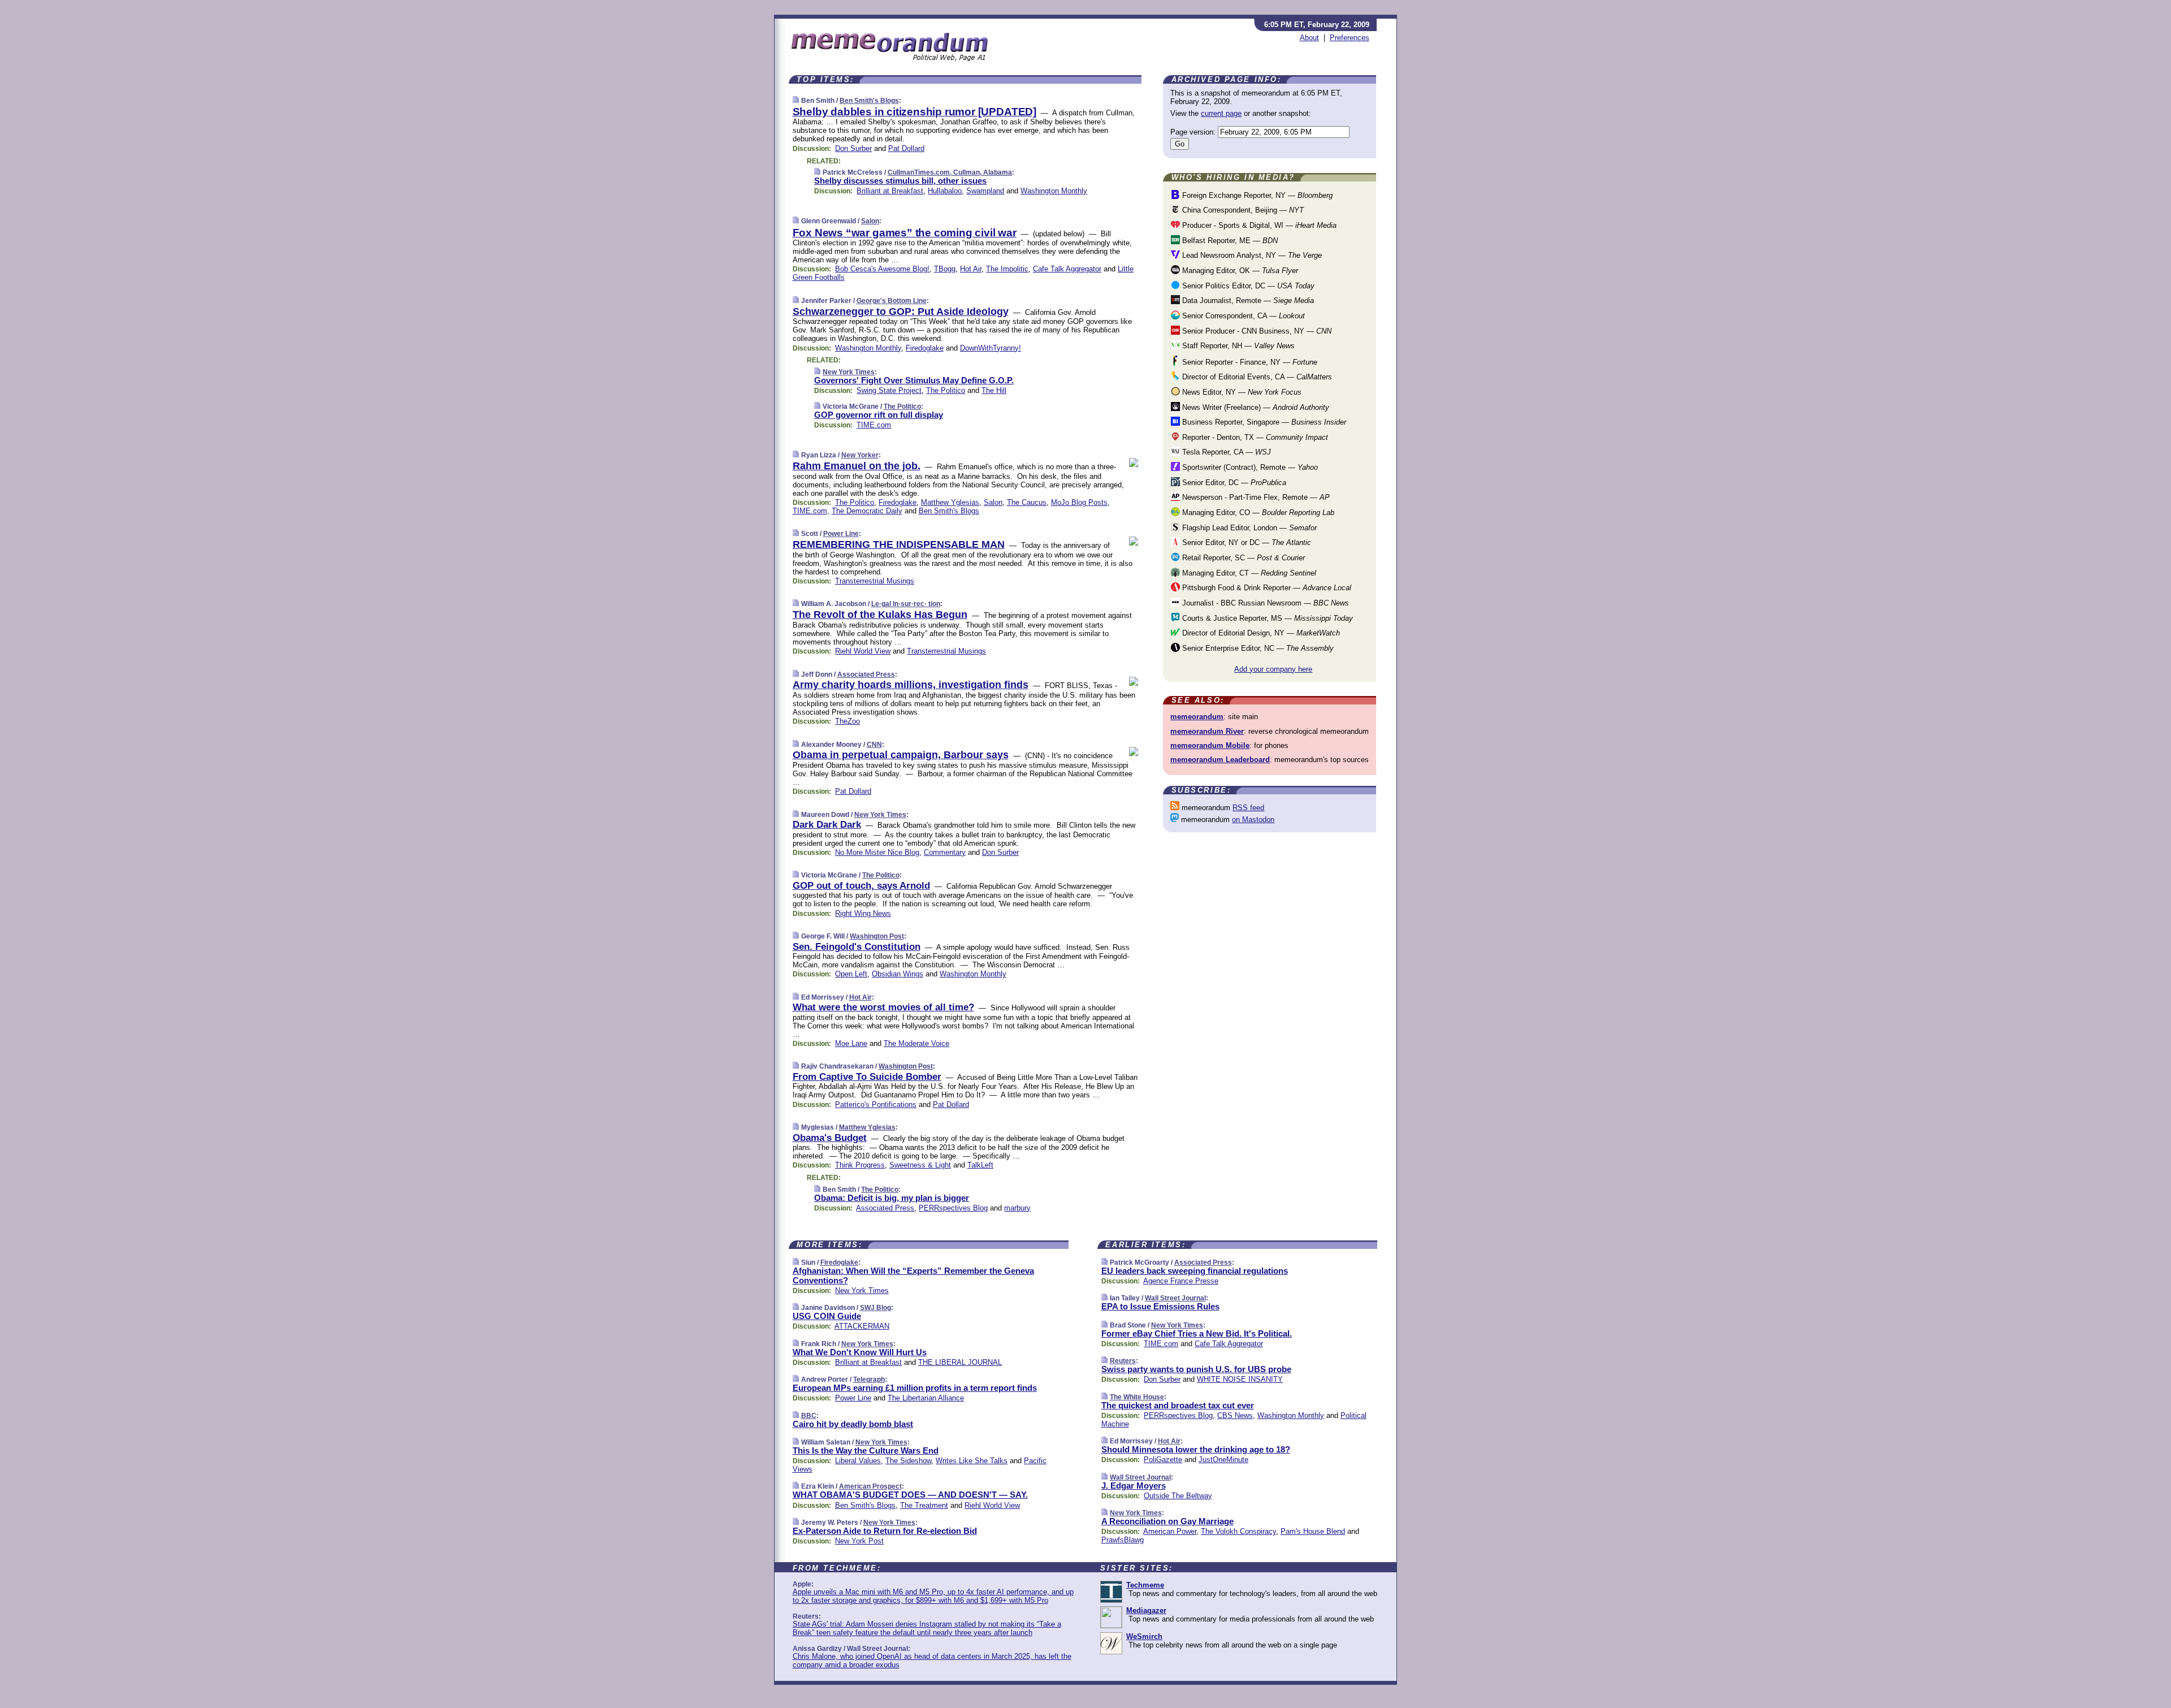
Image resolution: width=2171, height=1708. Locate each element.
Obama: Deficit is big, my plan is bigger (892, 1198)
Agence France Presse (1181, 1281)
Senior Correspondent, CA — (1242, 316)
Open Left (851, 974)
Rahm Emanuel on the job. (857, 466)
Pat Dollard (906, 148)
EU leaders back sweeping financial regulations (1195, 1271)
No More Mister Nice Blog (877, 852)
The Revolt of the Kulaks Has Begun (880, 615)
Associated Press (866, 674)
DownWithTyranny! (991, 348)
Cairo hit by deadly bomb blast (853, 1424)
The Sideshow (908, 1461)
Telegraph (869, 1380)
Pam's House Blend (1313, 1531)
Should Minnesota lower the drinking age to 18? (1196, 1449)
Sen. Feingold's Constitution (857, 947)
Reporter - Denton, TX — (1254, 437)
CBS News (1235, 1415)
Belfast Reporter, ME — (1229, 241)
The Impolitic (1007, 269)
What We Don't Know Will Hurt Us (860, 1352)
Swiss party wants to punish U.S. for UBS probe (1196, 1369)
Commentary (945, 852)
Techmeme (1145, 1585)
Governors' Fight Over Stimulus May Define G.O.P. (914, 380)
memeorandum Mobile (1210, 745)
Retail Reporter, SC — (1242, 558)
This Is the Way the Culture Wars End (866, 1450)
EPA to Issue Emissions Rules (1160, 1306)
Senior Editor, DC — (1233, 483)
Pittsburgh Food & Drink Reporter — (1266, 588)
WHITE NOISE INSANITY (1240, 1379)
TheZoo (847, 721)
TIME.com (874, 425)
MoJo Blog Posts (1079, 502)
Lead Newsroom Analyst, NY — (1251, 255)
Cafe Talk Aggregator (1067, 269)
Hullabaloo (945, 191)
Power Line (841, 534)
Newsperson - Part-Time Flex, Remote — (1255, 497)
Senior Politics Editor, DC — (1247, 286)
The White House (1137, 1397)
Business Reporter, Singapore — (1263, 422)
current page (1221, 113)
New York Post (859, 1541)
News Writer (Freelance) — (1255, 407)
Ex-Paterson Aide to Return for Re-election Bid (885, 1531)
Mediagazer (1146, 1610)
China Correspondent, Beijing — (1242, 210)
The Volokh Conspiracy (1238, 1531)
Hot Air (971, 269)
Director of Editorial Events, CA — (1256, 377)
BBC (809, 1416)
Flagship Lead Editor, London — (1248, 528)
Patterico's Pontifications (876, 1104)
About (1309, 38)
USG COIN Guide (827, 1316)
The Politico (946, 390)
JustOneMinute (1223, 1460)
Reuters (1123, 1361)
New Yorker (860, 455)
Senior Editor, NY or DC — (1245, 542)
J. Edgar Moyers (1134, 1486)
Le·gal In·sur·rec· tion (906, 604)
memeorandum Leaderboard (1220, 760)
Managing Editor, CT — (1248, 573)
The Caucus (1027, 502)
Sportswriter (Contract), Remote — (1249, 467)
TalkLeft (980, 1165)
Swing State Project (889, 390)
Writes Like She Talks (972, 1461)
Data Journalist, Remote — (1247, 300)
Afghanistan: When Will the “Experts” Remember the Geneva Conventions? (913, 1275)
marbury (1017, 1208)
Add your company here (1273, 669)
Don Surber (853, 148)
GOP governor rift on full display (879, 415)
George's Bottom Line (892, 301)
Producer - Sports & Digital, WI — (1258, 225)
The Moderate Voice (916, 1043)
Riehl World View (863, 651)
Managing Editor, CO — (1257, 513)
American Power (1170, 1531)
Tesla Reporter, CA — (1225, 452)
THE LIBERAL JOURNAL (960, 1362)
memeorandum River (1207, 731)
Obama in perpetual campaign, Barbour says (901, 755)
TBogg (945, 269)
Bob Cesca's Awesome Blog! (882, 269)
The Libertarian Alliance (926, 1398)
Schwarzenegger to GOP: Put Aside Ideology (901, 312)
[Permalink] (796, 100)
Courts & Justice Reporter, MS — (1266, 618)
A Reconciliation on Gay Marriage (1167, 1521)
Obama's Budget (830, 1138)
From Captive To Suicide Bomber (867, 1077)
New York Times (849, 372)
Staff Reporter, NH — (1237, 346)
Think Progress (860, 1165)
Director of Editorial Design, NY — (1260, 633)
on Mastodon (1253, 820)
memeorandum (1197, 717)
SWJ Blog (875, 1308)
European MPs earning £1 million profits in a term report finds (915, 1388)
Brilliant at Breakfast (890, 191)
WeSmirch (1144, 1636)
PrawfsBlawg (1123, 1540)
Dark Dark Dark (827, 825)
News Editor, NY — (1241, 392)
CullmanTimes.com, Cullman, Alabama (950, 172)
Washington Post (877, 936)
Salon (870, 221)
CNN (874, 745)
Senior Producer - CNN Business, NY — (1256, 331)
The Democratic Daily (867, 511)
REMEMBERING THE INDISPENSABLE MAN (899, 544)
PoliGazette (1163, 1460)
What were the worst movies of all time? (883, 1007)
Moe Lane (851, 1043)
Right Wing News (863, 913)
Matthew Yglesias (950, 502)
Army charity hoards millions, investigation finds (911, 685)
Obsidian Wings (898, 974)
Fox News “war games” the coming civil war (905, 233)
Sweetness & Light (920, 1165)
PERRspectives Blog (953, 1208)
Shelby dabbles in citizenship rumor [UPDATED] (914, 112)
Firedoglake (925, 348)
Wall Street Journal (1175, 1298)
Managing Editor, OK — (1239, 271)
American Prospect (870, 1486)
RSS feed (1248, 808)
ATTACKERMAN (862, 1326)
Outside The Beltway (1178, 1496)
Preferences (1350, 38)
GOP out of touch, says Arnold (861, 886)
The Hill (994, 390)
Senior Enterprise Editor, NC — (1257, 648)
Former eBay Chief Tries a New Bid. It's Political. (1197, 1333)
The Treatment (924, 1505)
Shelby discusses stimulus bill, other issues (900, 181)
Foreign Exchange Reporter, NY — (1256, 195)
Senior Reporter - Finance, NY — (1249, 362)
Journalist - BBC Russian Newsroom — (1264, 603)
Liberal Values (858, 1461)
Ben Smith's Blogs (869, 101)
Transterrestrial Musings (875, 581)
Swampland (985, 191)
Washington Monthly (1054, 191)
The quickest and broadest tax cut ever (1178, 1405)
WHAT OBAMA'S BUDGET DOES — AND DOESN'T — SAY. (910, 1495)
